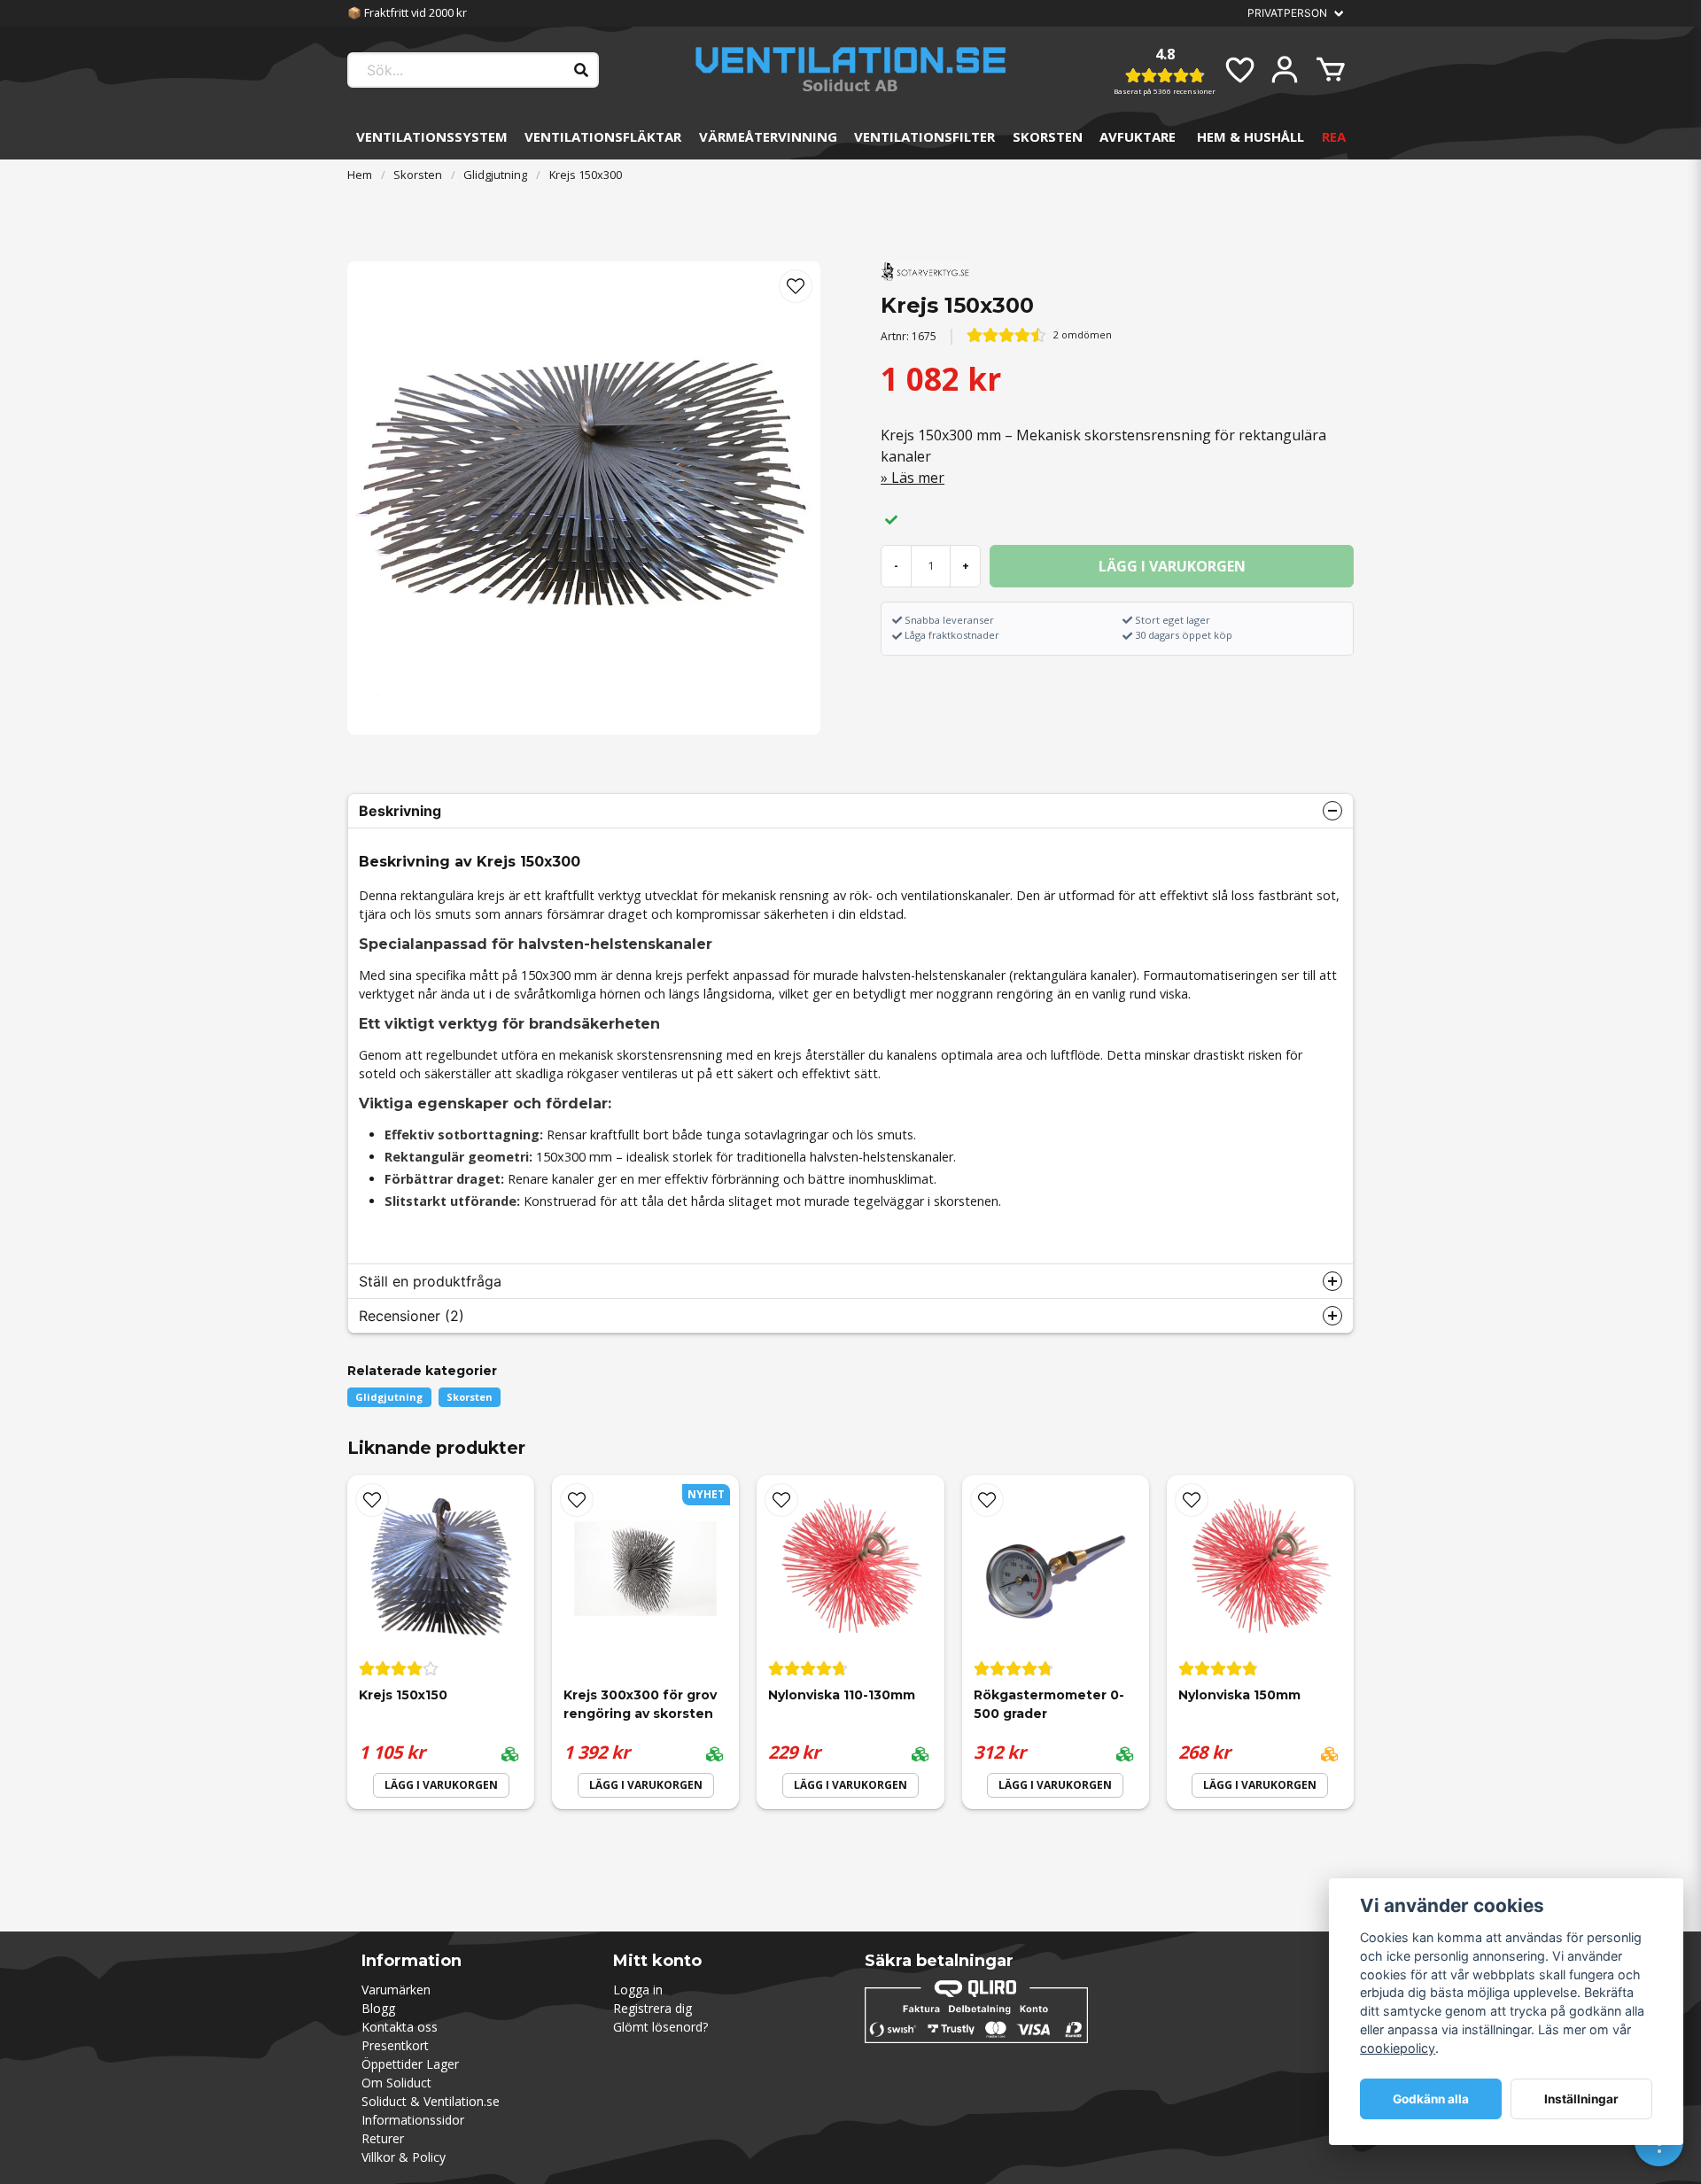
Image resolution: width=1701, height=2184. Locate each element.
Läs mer (918, 478)
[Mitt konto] (1285, 70)
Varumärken (396, 1990)
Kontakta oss (400, 2027)
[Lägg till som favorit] (1239, 70)
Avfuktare (1138, 136)
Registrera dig (652, 2008)
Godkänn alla (1431, 2099)
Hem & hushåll (1251, 136)
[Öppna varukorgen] (1331, 70)
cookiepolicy (1398, 2048)
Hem (360, 175)
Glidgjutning (495, 175)
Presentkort (395, 2045)
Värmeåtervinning (768, 136)
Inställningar (1581, 2099)
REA (1334, 136)
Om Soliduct (396, 2083)
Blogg (378, 2008)
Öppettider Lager (410, 2064)
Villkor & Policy (404, 2157)
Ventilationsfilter (924, 136)
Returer (383, 2138)
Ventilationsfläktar (603, 136)
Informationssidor (413, 2120)
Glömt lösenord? (660, 2027)
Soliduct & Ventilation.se (431, 2101)
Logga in (638, 1990)
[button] (796, 286)
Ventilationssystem (432, 136)
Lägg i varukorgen (441, 1785)
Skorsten (1048, 136)
